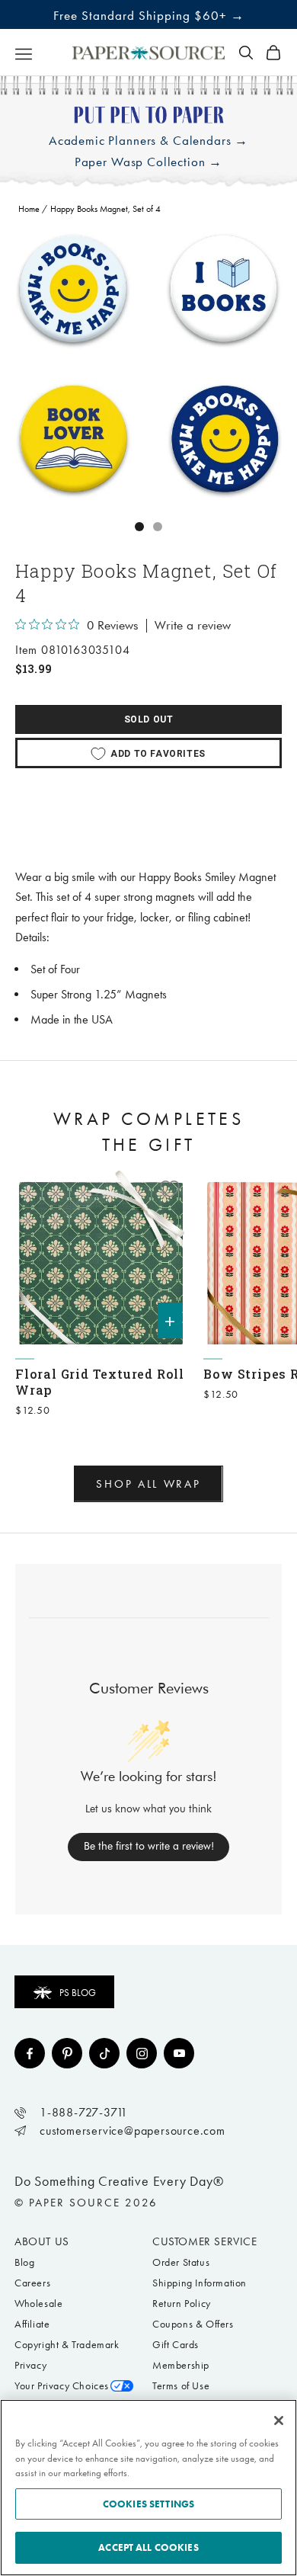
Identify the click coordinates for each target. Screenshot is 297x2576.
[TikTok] (104, 2053)
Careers (32, 2283)
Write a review (193, 626)
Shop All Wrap (148, 1484)
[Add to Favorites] (170, 1189)
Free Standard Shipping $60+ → (149, 15)
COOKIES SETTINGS (148, 2504)
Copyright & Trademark (67, 2345)
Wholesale (38, 2304)
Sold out (149, 719)
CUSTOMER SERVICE (205, 2241)
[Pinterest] (67, 2053)
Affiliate (32, 2324)
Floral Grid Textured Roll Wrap (100, 1382)
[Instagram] (142, 2053)
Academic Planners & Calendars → (148, 141)
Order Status (181, 2262)
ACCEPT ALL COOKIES (148, 2547)
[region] (148, 366)
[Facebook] (30, 2053)
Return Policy (182, 2304)
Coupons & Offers (193, 2324)
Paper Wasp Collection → (149, 162)
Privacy (30, 2365)
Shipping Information (200, 2283)
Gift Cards (176, 2345)
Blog (24, 2262)
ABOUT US (42, 2241)
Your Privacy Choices (62, 2386)
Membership (181, 2365)
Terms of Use (181, 2386)
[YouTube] (179, 2053)
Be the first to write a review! (149, 1846)
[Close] (279, 2421)
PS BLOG (78, 1993)
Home (29, 209)
